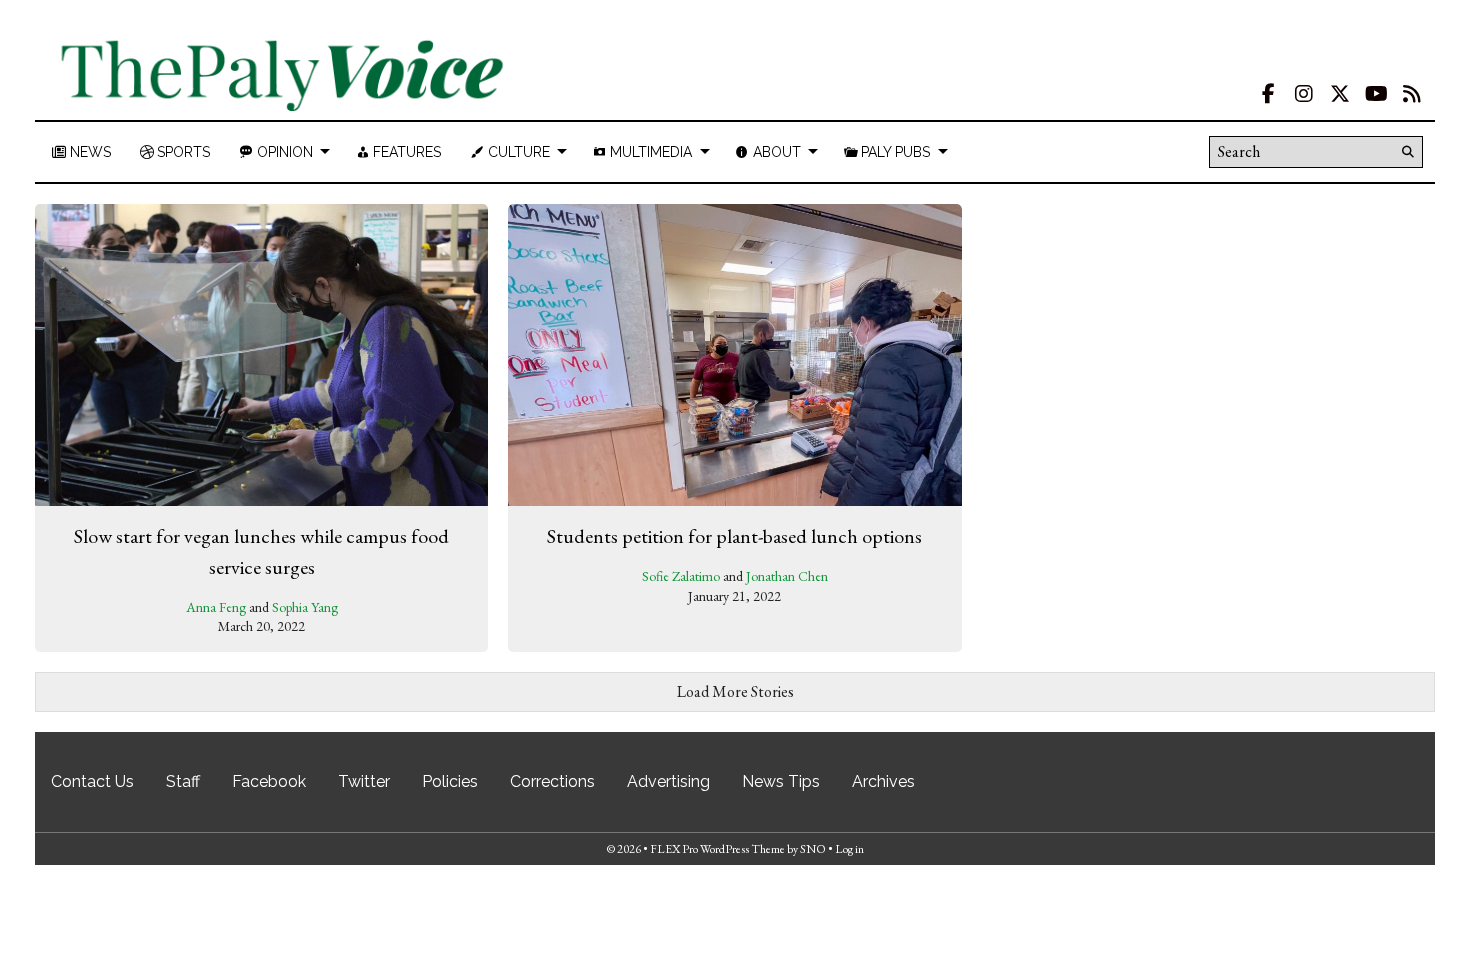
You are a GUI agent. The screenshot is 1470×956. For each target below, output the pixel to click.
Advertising (668, 781)
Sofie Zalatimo (681, 576)
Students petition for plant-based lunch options (734, 536)
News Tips (781, 781)
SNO (813, 849)
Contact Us (92, 781)
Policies (450, 781)
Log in (849, 849)
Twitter (364, 781)
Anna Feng (216, 607)
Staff (183, 781)
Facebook (269, 781)
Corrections (552, 781)
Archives (883, 781)
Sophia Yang (305, 607)
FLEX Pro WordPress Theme (717, 849)
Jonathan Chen (787, 576)
